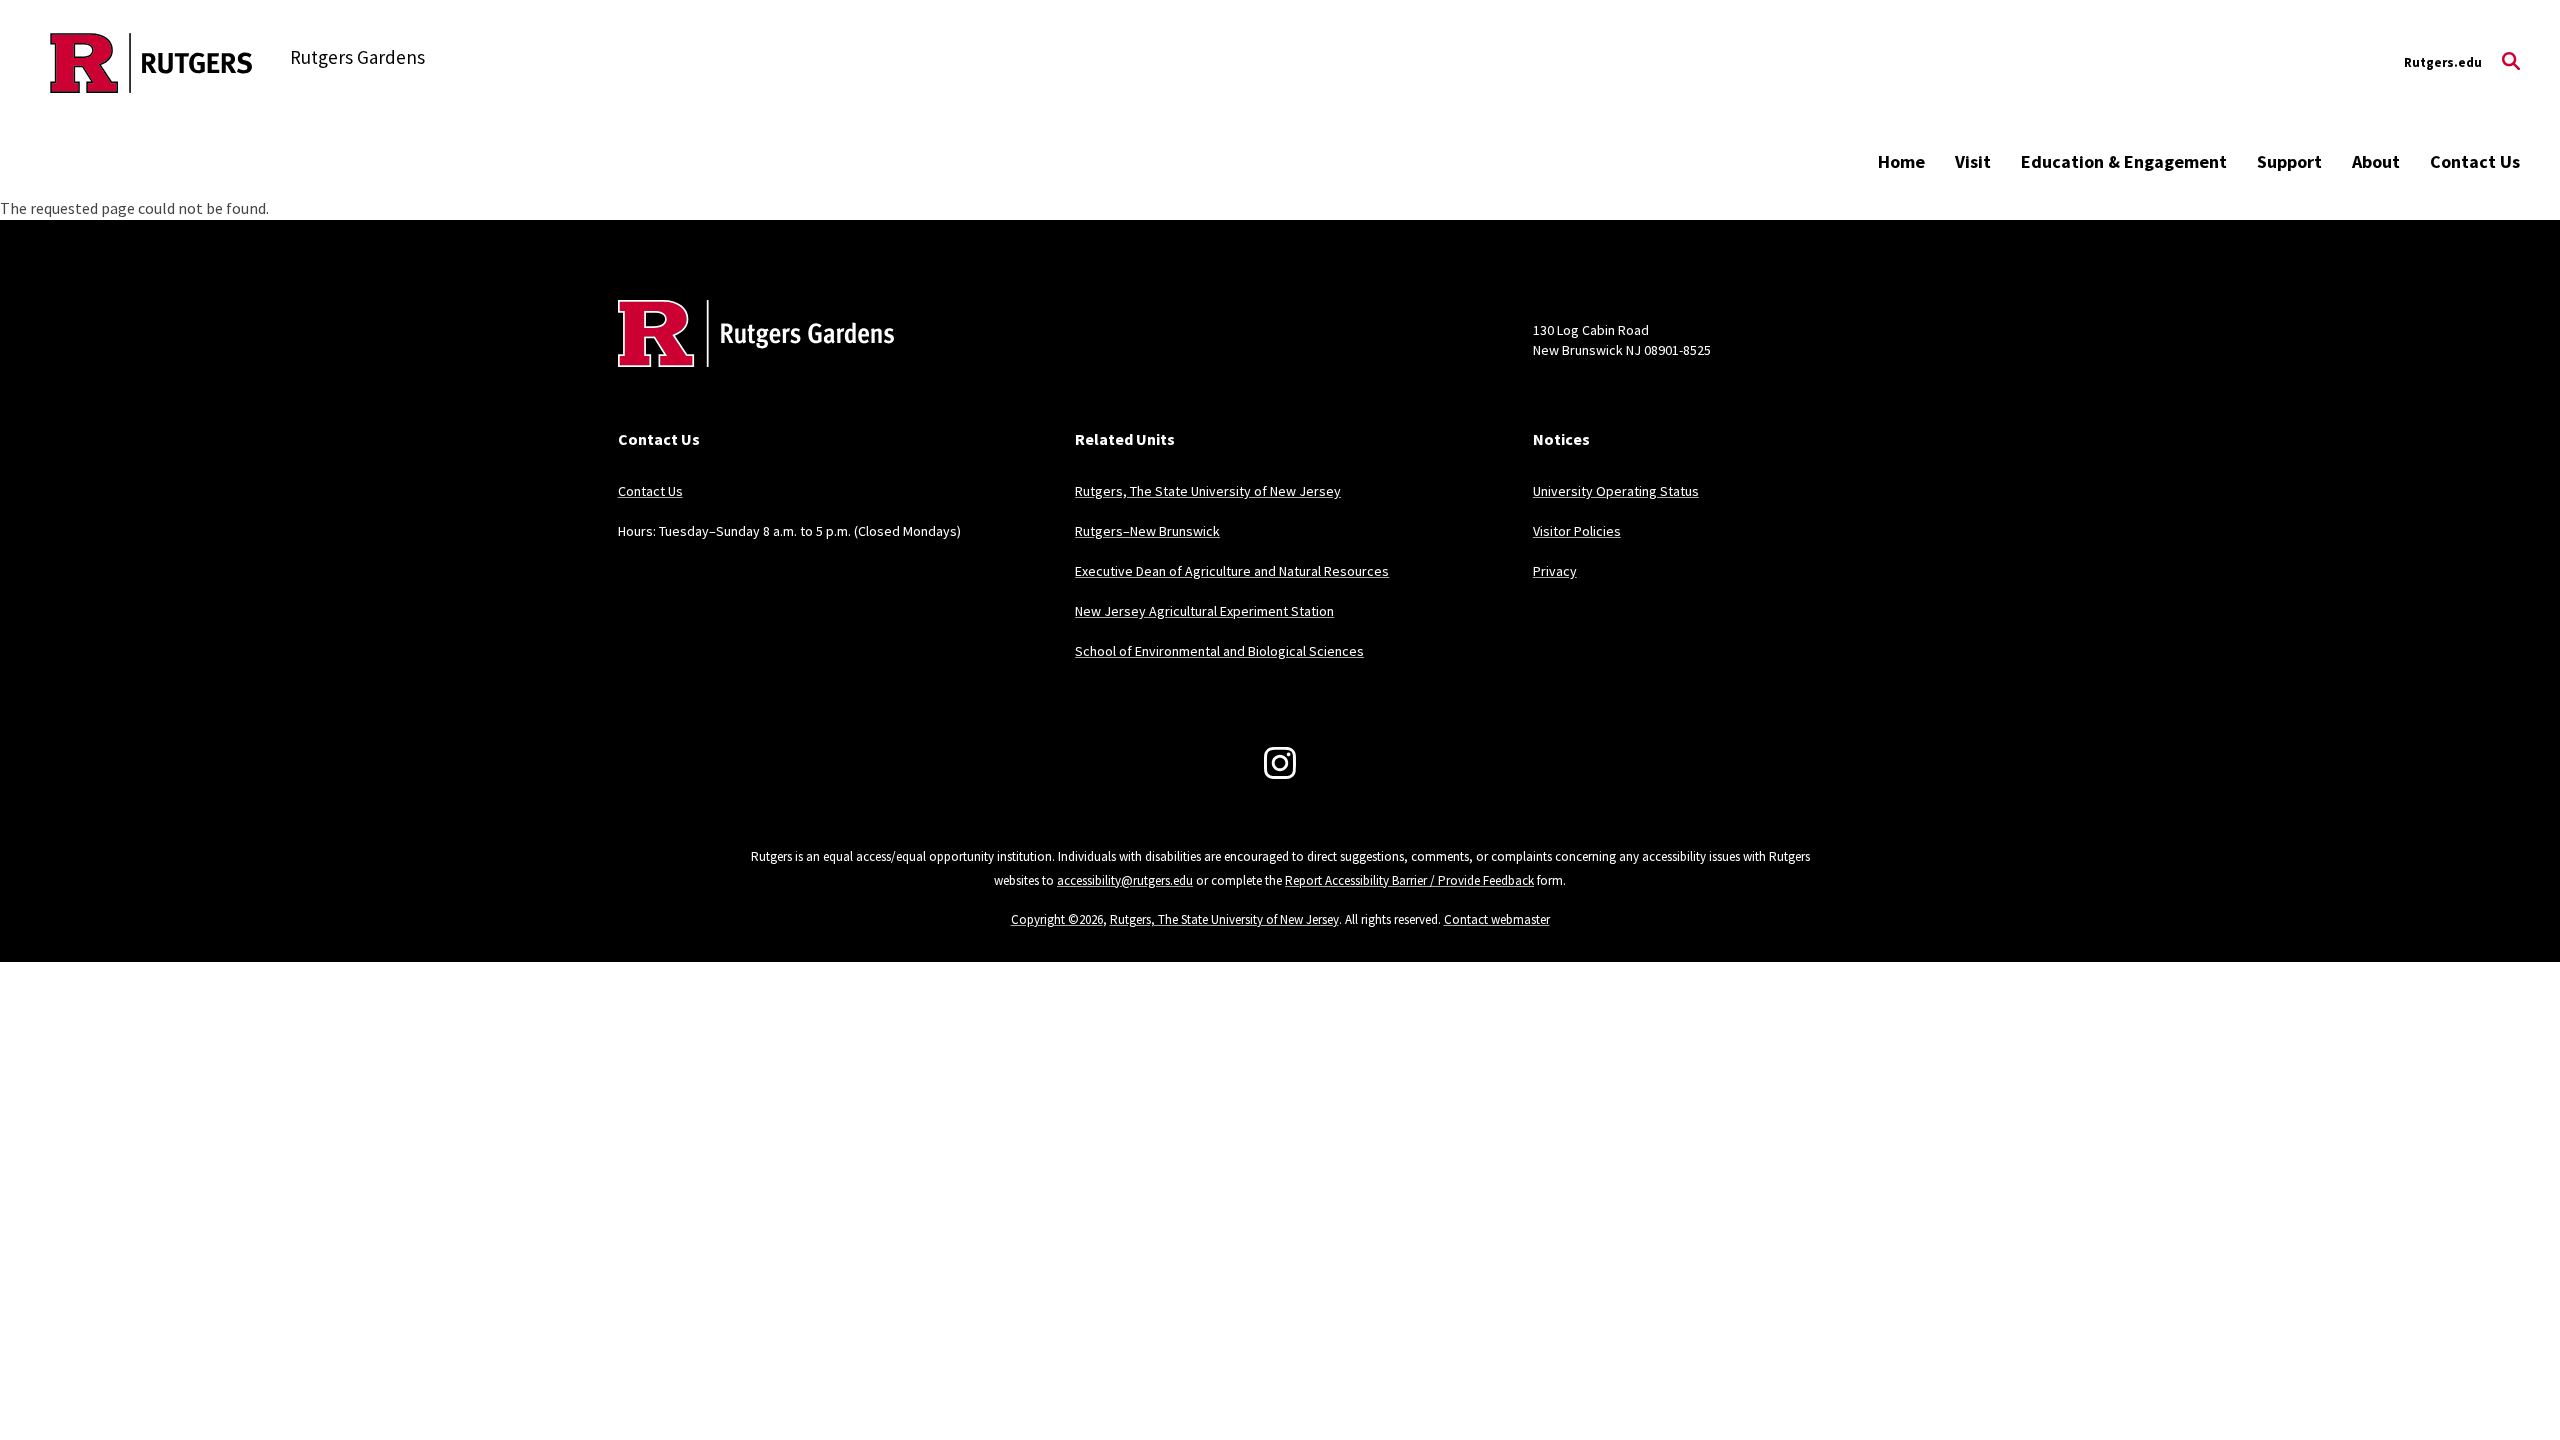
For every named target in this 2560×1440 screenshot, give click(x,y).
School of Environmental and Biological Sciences (1219, 651)
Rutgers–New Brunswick (1147, 531)
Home (1901, 161)
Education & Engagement (2124, 161)
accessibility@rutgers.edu (1125, 880)
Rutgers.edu (2443, 62)
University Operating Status (1616, 491)
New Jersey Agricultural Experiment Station (1204, 611)
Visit (1973, 161)
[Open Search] (2511, 63)
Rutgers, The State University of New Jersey (1208, 491)
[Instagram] (1280, 763)
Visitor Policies (1577, 531)
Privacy (1555, 571)
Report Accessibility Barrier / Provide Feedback (1409, 880)
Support (2289, 161)
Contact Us (2475, 161)
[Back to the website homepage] (151, 63)
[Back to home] (750, 364)
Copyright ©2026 (1057, 919)
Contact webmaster (1497, 919)
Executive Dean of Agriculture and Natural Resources (1232, 571)
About (2376, 161)
